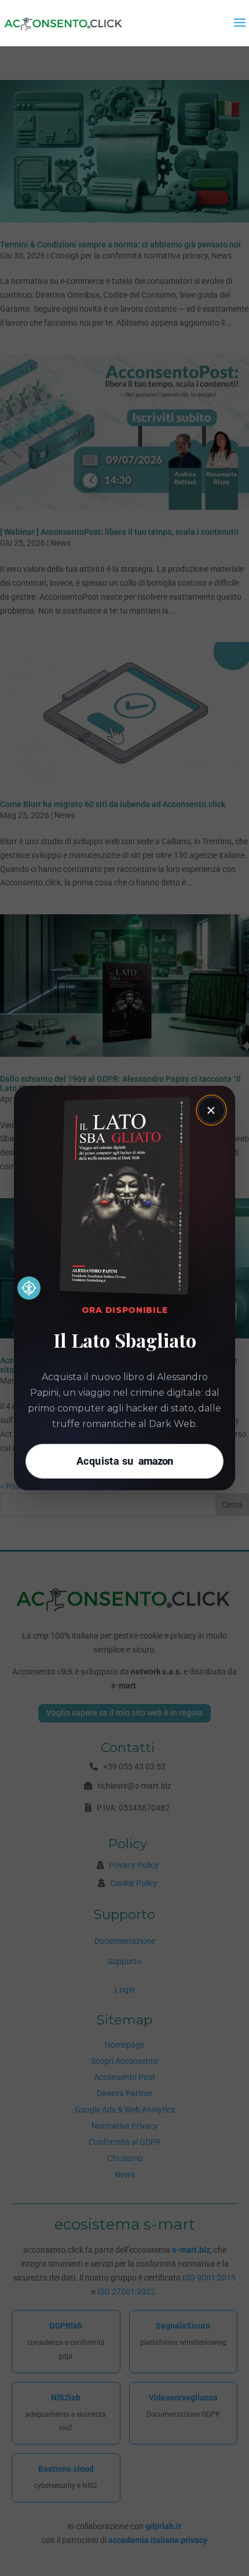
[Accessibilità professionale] (29, 1288)
